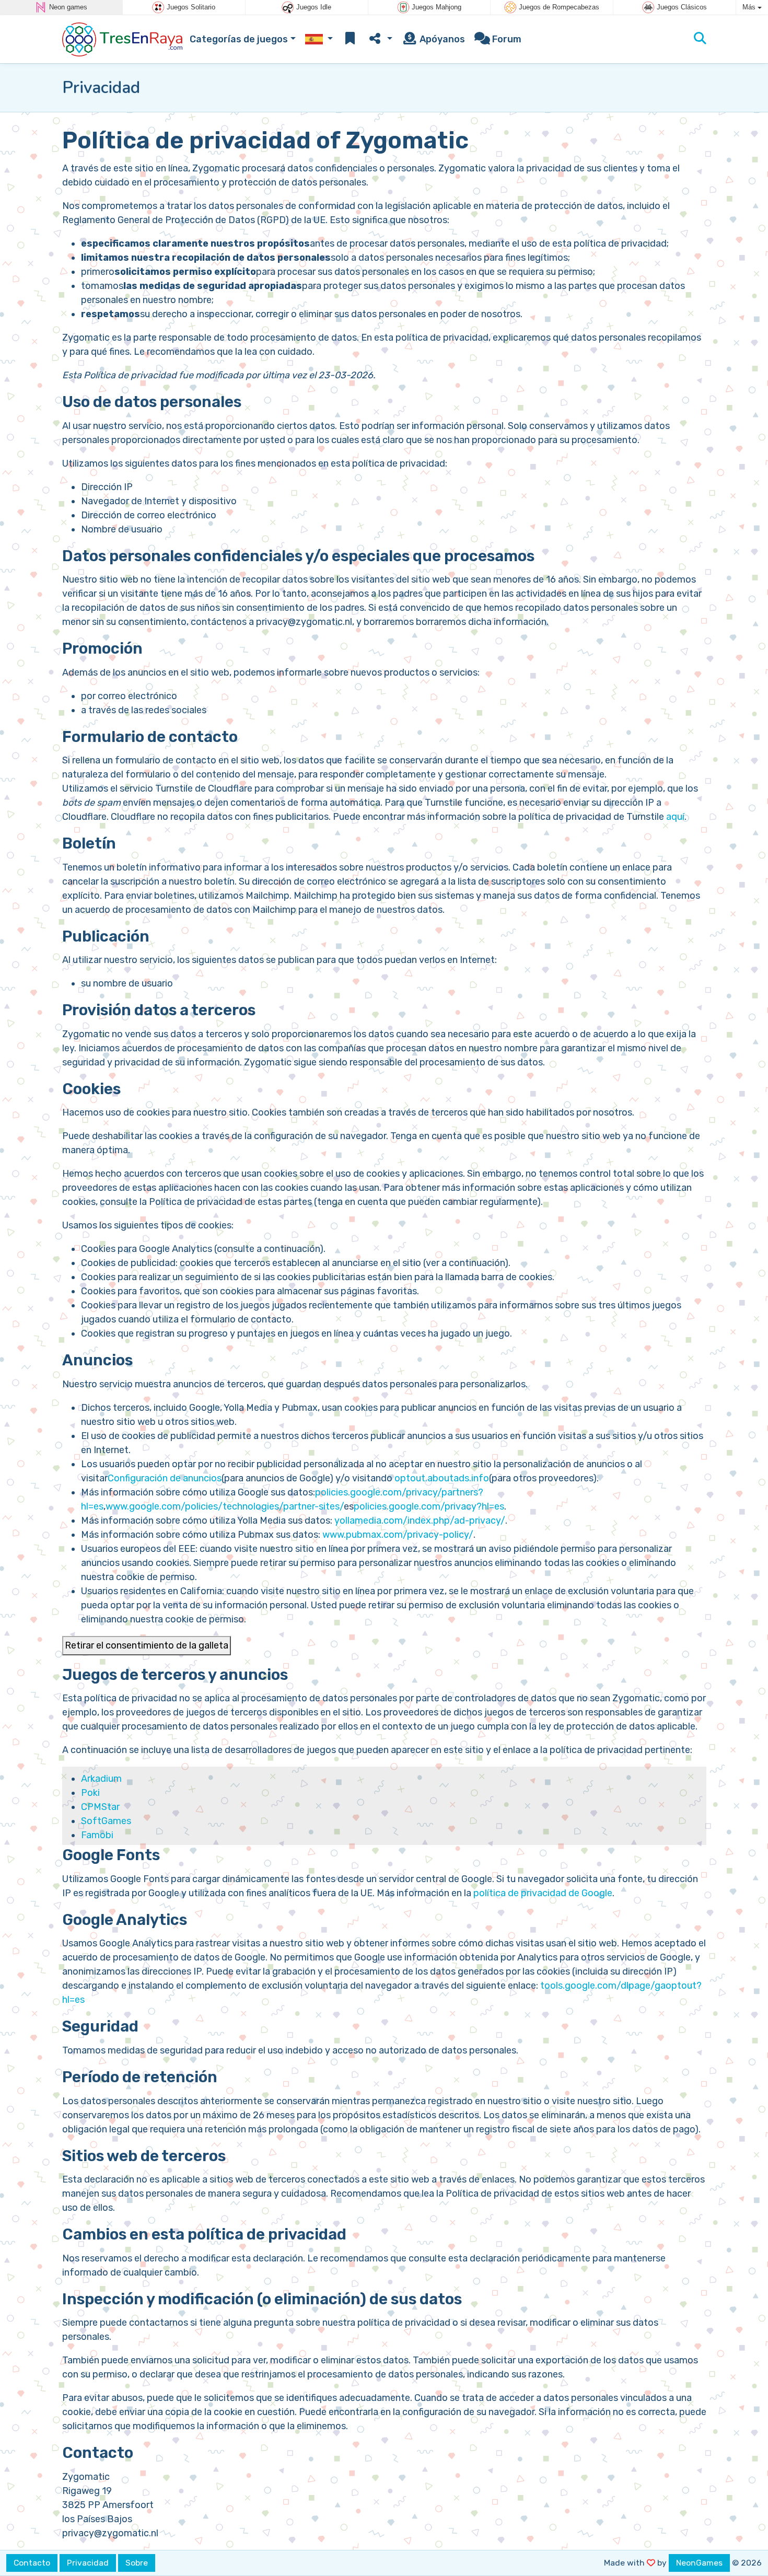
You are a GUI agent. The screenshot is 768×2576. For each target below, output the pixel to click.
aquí (675, 817)
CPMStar (100, 1807)
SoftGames (106, 1821)
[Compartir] (380, 39)
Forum (506, 39)
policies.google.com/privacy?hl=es (429, 1506)
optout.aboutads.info (441, 1478)
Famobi (97, 1835)
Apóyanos (441, 39)
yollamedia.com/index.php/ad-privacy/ (420, 1521)
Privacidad (88, 2563)
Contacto (32, 2563)
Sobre (137, 2563)
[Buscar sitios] (700, 39)
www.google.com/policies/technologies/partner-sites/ (225, 1506)
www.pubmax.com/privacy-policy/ (398, 1535)
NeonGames (699, 2563)
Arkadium (101, 1779)
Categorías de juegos (239, 39)
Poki (90, 1793)
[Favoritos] (350, 39)
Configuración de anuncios (165, 1478)
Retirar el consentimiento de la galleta (147, 1645)
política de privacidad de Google (543, 1893)
